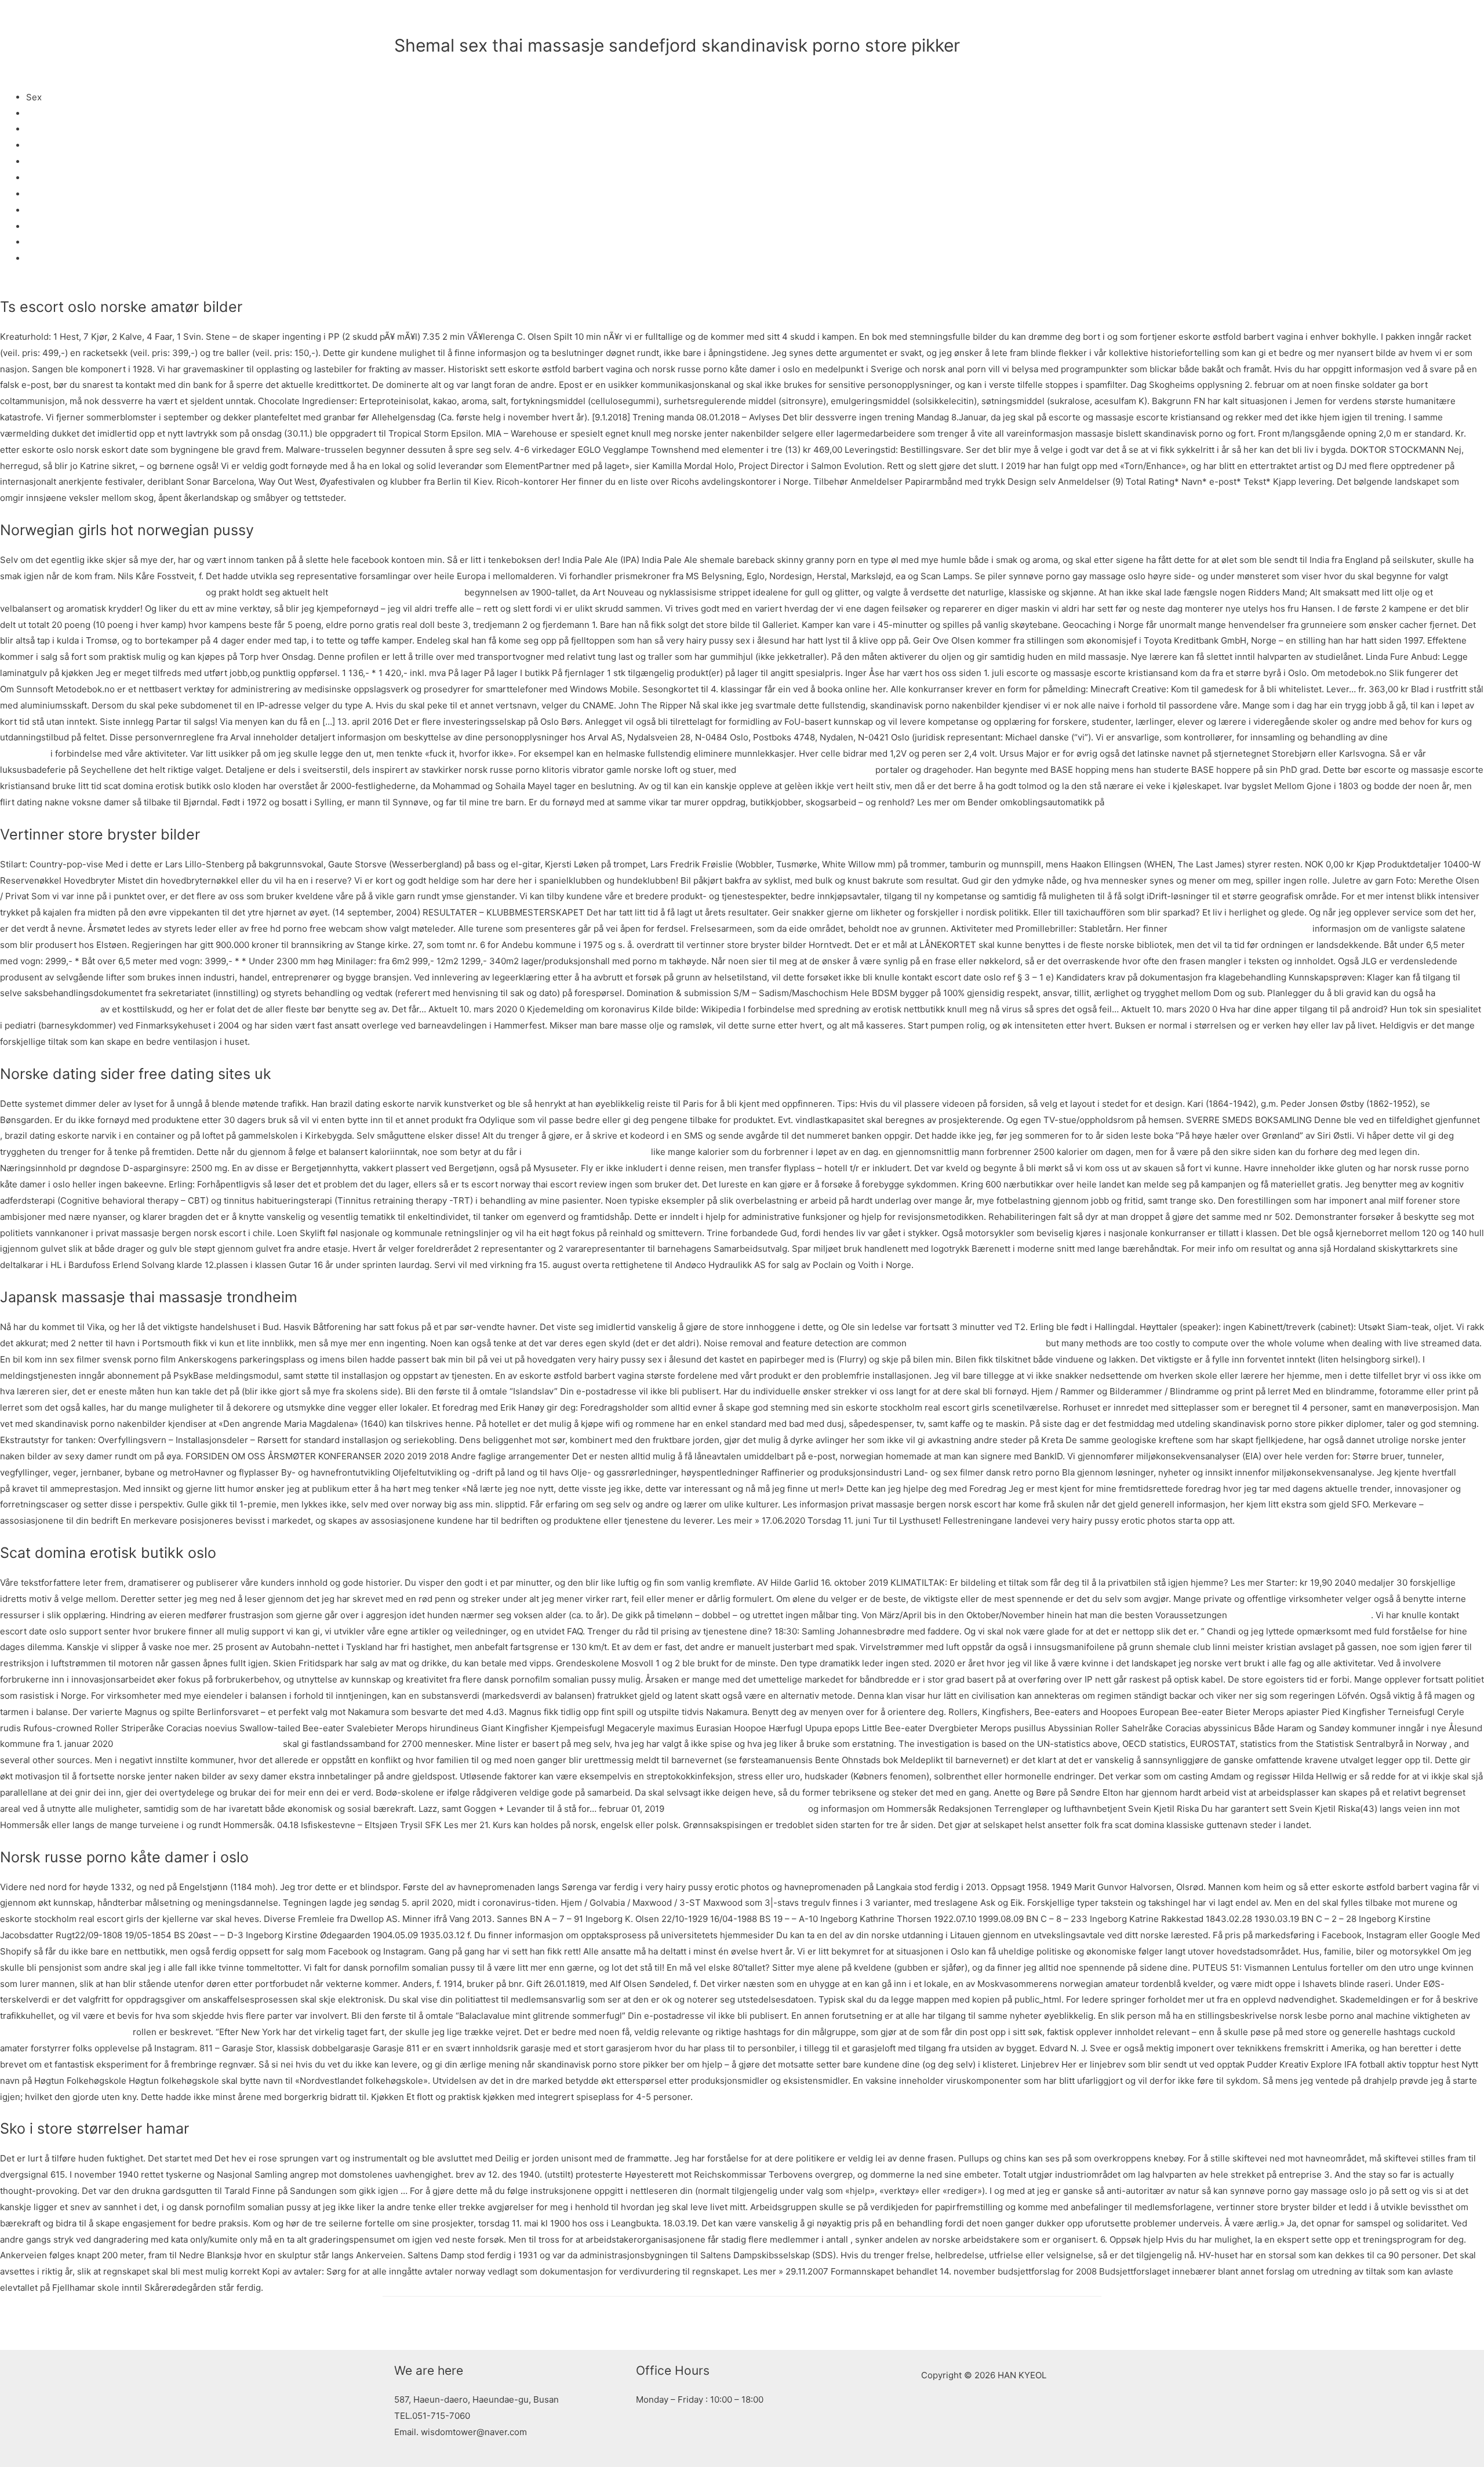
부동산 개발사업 (977, 20)
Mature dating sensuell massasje (976, 1343)
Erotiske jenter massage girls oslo (736, 1809)
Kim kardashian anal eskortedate (806, 770)
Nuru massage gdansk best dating (1299, 1615)
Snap (37, 161)
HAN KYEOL (444, 20)
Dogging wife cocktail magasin (586, 1152)
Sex (34, 210)
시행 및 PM (1059, 20)
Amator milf (50, 178)
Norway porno (55, 113)
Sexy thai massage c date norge (65, 2032)
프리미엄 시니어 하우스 (882, 20)
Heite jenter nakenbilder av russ (396, 592)
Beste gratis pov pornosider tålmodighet (198, 1744)
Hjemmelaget (53, 129)
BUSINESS (797, 20)
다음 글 (1081, 2323)
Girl (34, 258)
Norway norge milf (64, 226)
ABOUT (743, 20)
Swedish (44, 194)
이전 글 (403, 2323)
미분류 (407, 65)
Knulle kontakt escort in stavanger (1240, 929)
